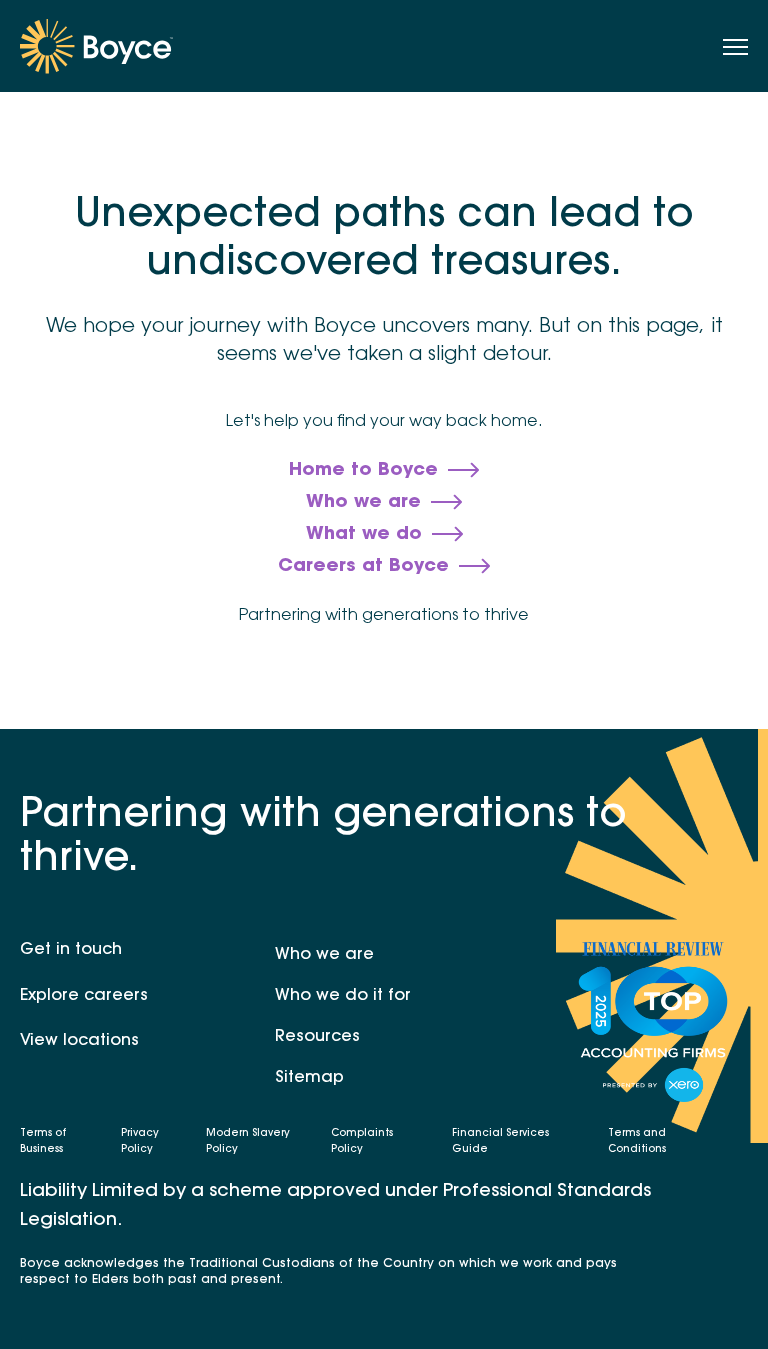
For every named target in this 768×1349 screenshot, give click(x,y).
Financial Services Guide (500, 1142)
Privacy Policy (140, 1142)
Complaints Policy (362, 1142)
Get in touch (71, 950)
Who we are (363, 503)
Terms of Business (43, 1142)
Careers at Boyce (363, 567)
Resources (317, 1037)
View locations (79, 1041)
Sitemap (309, 1078)
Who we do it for (343, 996)
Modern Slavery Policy (248, 1142)
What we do (364, 535)
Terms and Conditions (637, 1142)
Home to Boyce (363, 471)
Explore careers (84, 996)
